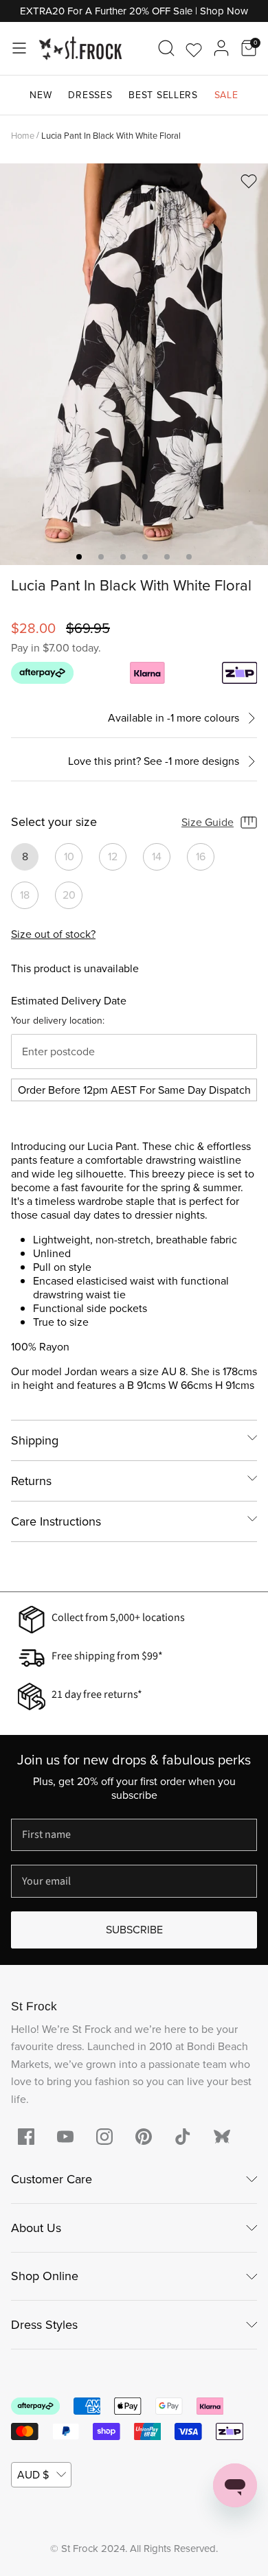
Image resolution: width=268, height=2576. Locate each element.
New (41, 95)
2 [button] (101, 557)
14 (157, 856)
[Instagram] (104, 2137)
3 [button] (123, 557)
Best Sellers (163, 95)
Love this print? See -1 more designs (154, 762)
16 (201, 856)
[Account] (221, 48)
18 (25, 895)
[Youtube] (65, 2137)
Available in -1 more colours (174, 718)
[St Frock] (80, 48)
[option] (134, 364)
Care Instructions (56, 1521)
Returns (31, 1481)
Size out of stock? (53, 934)
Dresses (90, 95)
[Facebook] (26, 2137)
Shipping (35, 1440)
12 (113, 856)
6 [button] (189, 557)
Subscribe (134, 1930)
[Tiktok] (183, 2137)
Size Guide (208, 822)
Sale (226, 95)
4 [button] (145, 557)
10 (69, 856)
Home (23, 135)
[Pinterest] (144, 2137)
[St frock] (222, 2137)
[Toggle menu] (19, 48)
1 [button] (79, 557)
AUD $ (33, 2475)
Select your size (54, 823)
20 (69, 895)
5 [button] (167, 557)
